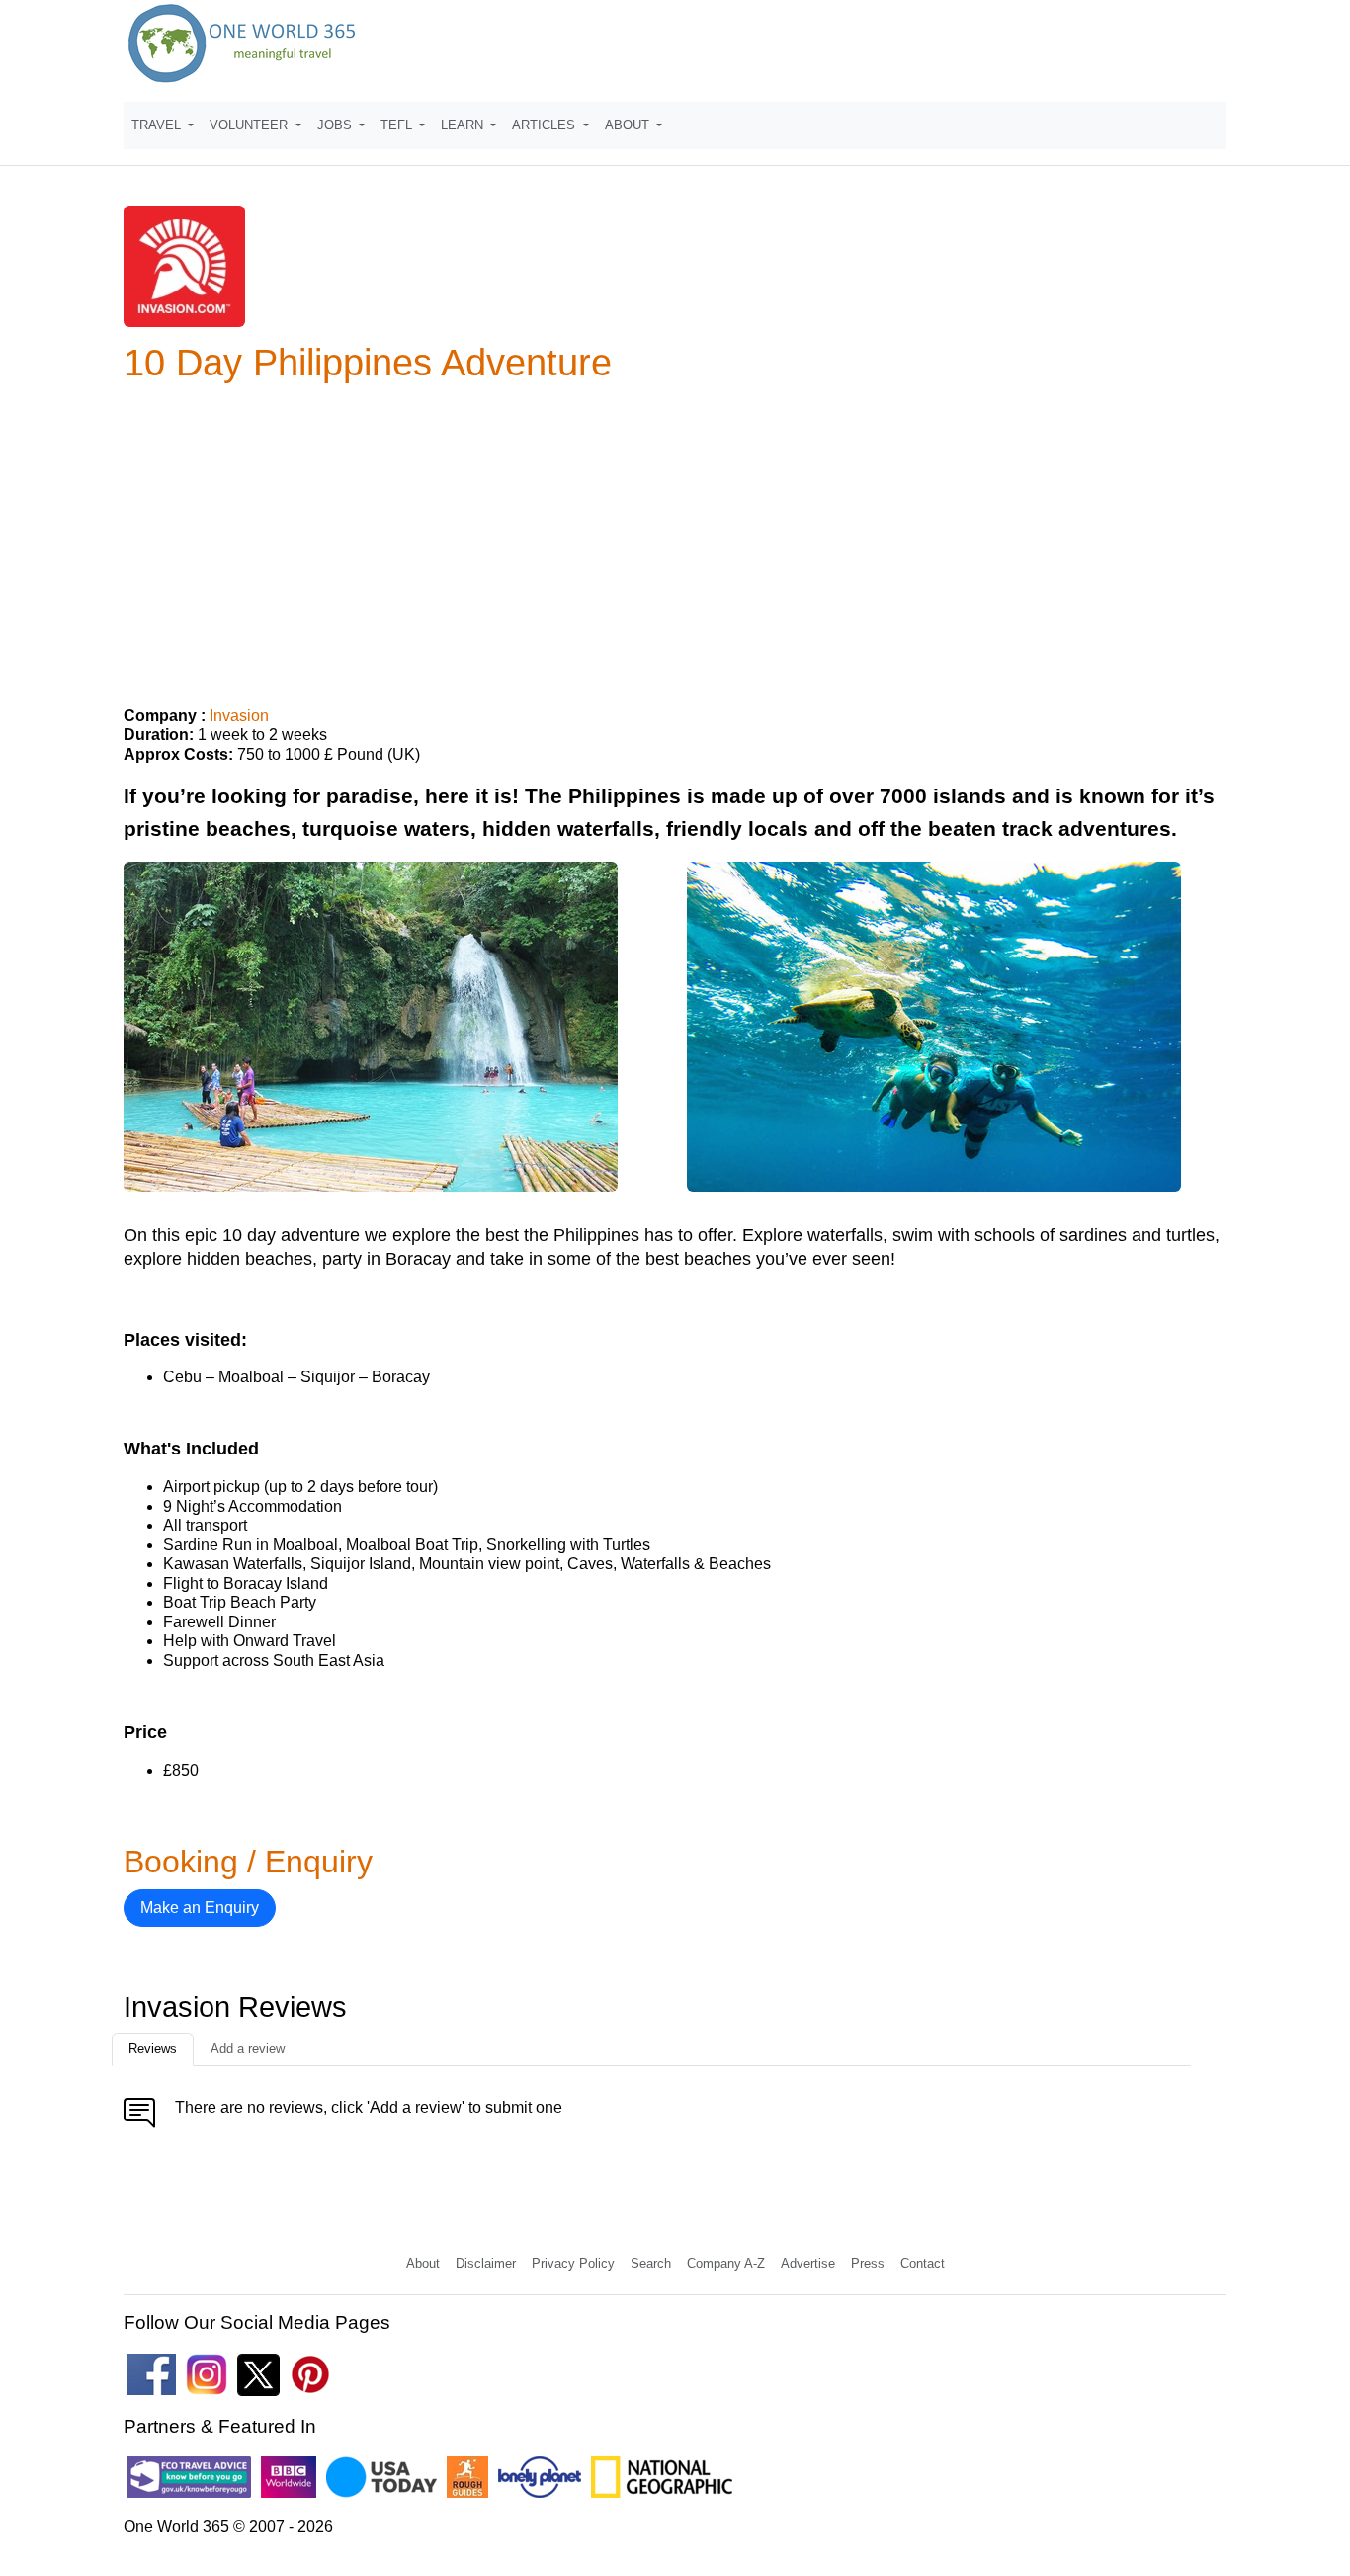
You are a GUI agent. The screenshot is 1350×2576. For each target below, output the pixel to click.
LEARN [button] (464, 125)
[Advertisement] (675, 537)
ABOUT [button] (629, 125)
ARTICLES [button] (546, 125)
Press (868, 2263)
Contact (923, 2263)
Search (651, 2263)
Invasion (239, 716)
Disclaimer (486, 2263)
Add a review (248, 2049)
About (423, 2263)
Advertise (808, 2263)
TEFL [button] (398, 125)
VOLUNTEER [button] (251, 125)
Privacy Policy (573, 2263)
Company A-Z (726, 2263)
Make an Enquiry (200, 1908)
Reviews (153, 2049)
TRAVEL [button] (158, 125)
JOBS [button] (337, 125)
